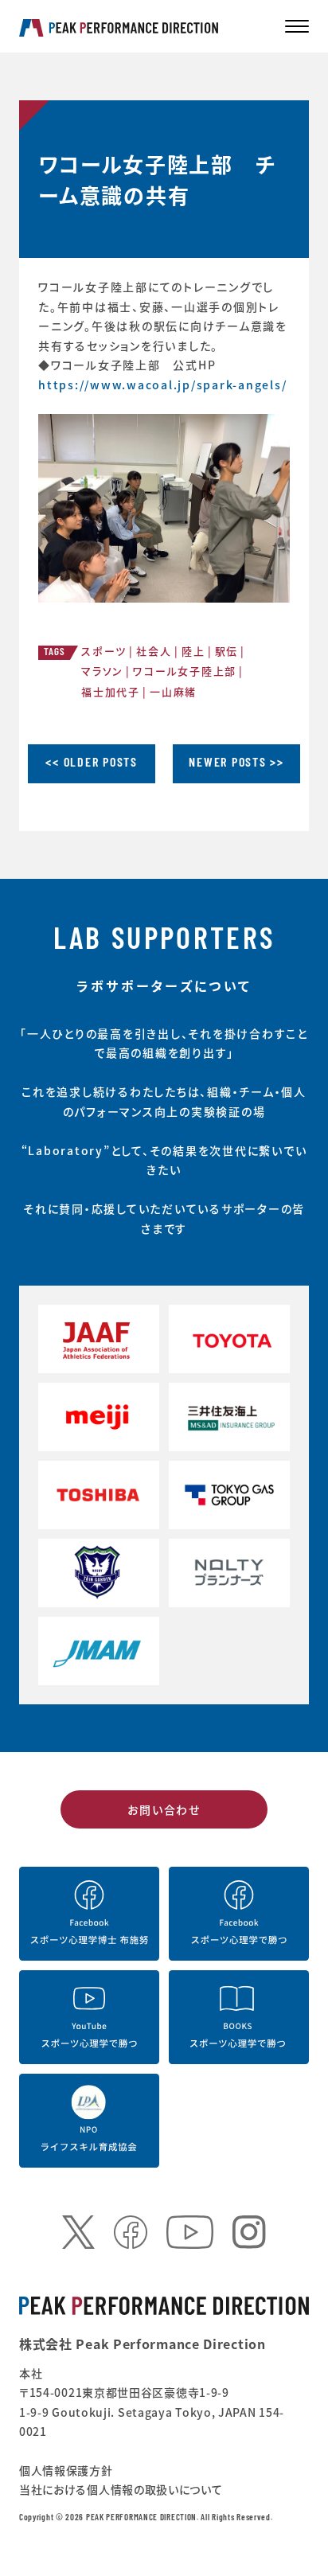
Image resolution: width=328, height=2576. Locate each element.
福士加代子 (111, 691)
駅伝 (227, 651)
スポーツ (104, 651)
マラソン (102, 671)
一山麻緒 (173, 691)
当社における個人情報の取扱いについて (121, 2489)
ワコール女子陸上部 (185, 671)
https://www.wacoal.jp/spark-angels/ (162, 384)
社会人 (154, 651)
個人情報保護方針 (66, 2470)
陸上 (193, 651)
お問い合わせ (164, 1809)
